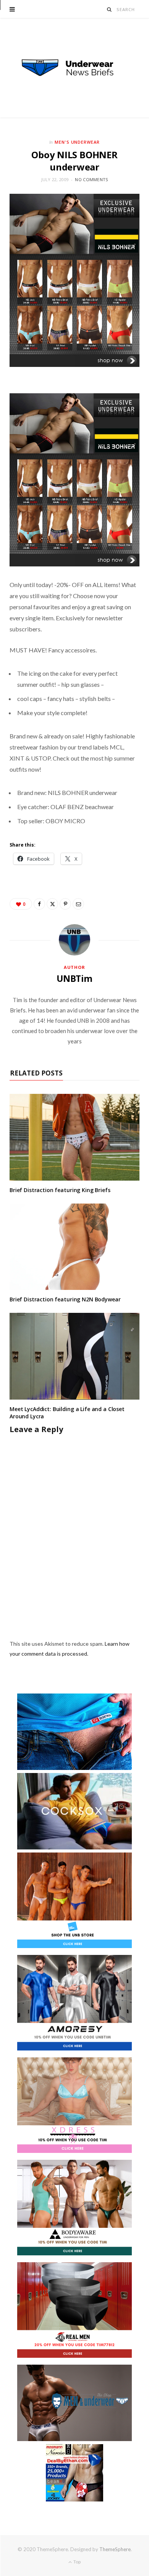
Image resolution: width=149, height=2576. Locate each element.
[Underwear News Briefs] (74, 68)
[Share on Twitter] (52, 904)
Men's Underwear (77, 142)
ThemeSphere (115, 2549)
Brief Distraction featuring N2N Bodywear (65, 1299)
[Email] (78, 904)
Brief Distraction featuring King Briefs (60, 1190)
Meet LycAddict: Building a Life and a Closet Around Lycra (67, 1413)
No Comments (91, 179)
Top (77, 2562)
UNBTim (74, 978)
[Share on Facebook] (39, 904)
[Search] (109, 9)
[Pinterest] (65, 904)
